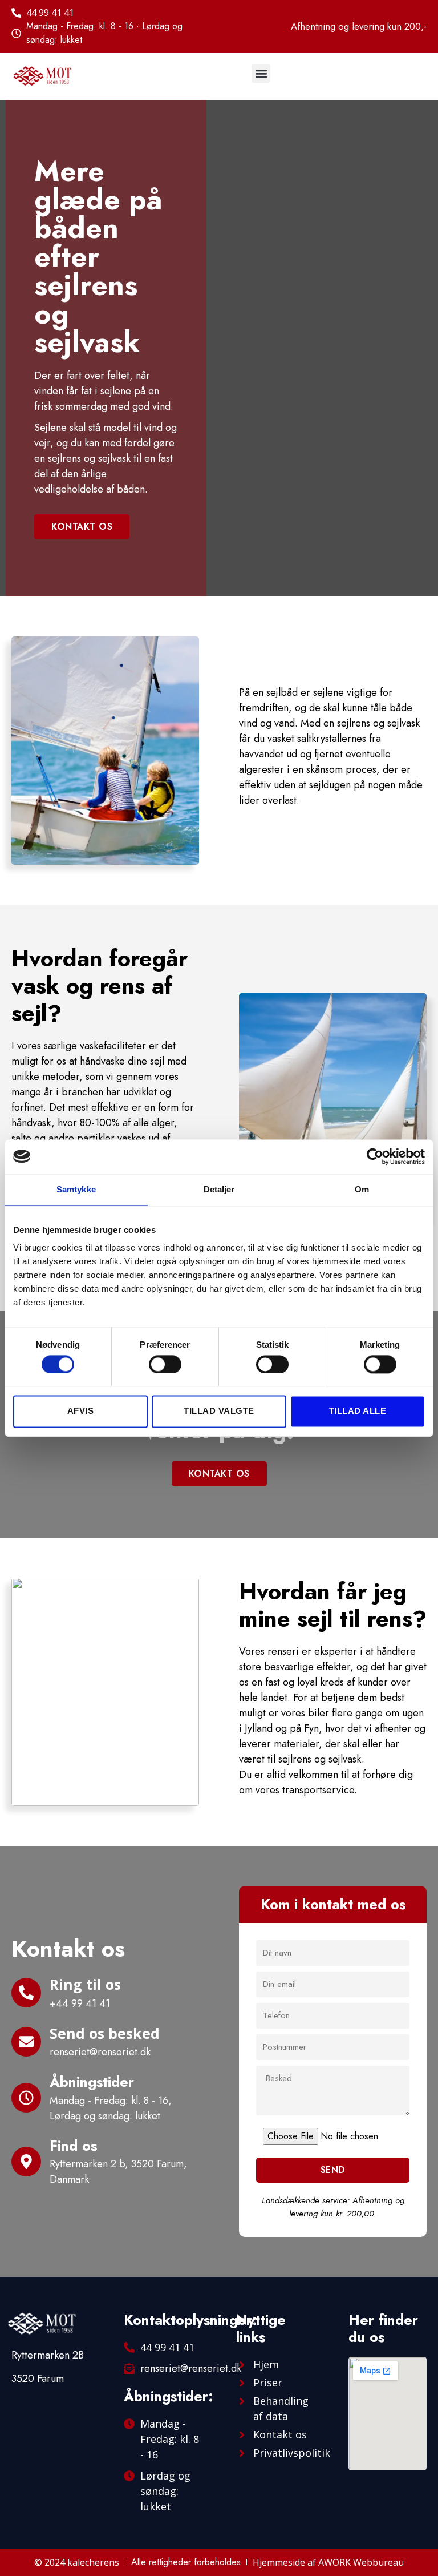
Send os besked (105, 2033)
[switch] (165, 1364)
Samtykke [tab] (76, 1189)
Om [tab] (362, 1189)
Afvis (81, 1411)
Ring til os (85, 1984)
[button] (261, 73)
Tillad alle (358, 1411)
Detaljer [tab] (219, 1189)
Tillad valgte (219, 1411)
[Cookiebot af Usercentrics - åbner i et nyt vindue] (375, 1156)
